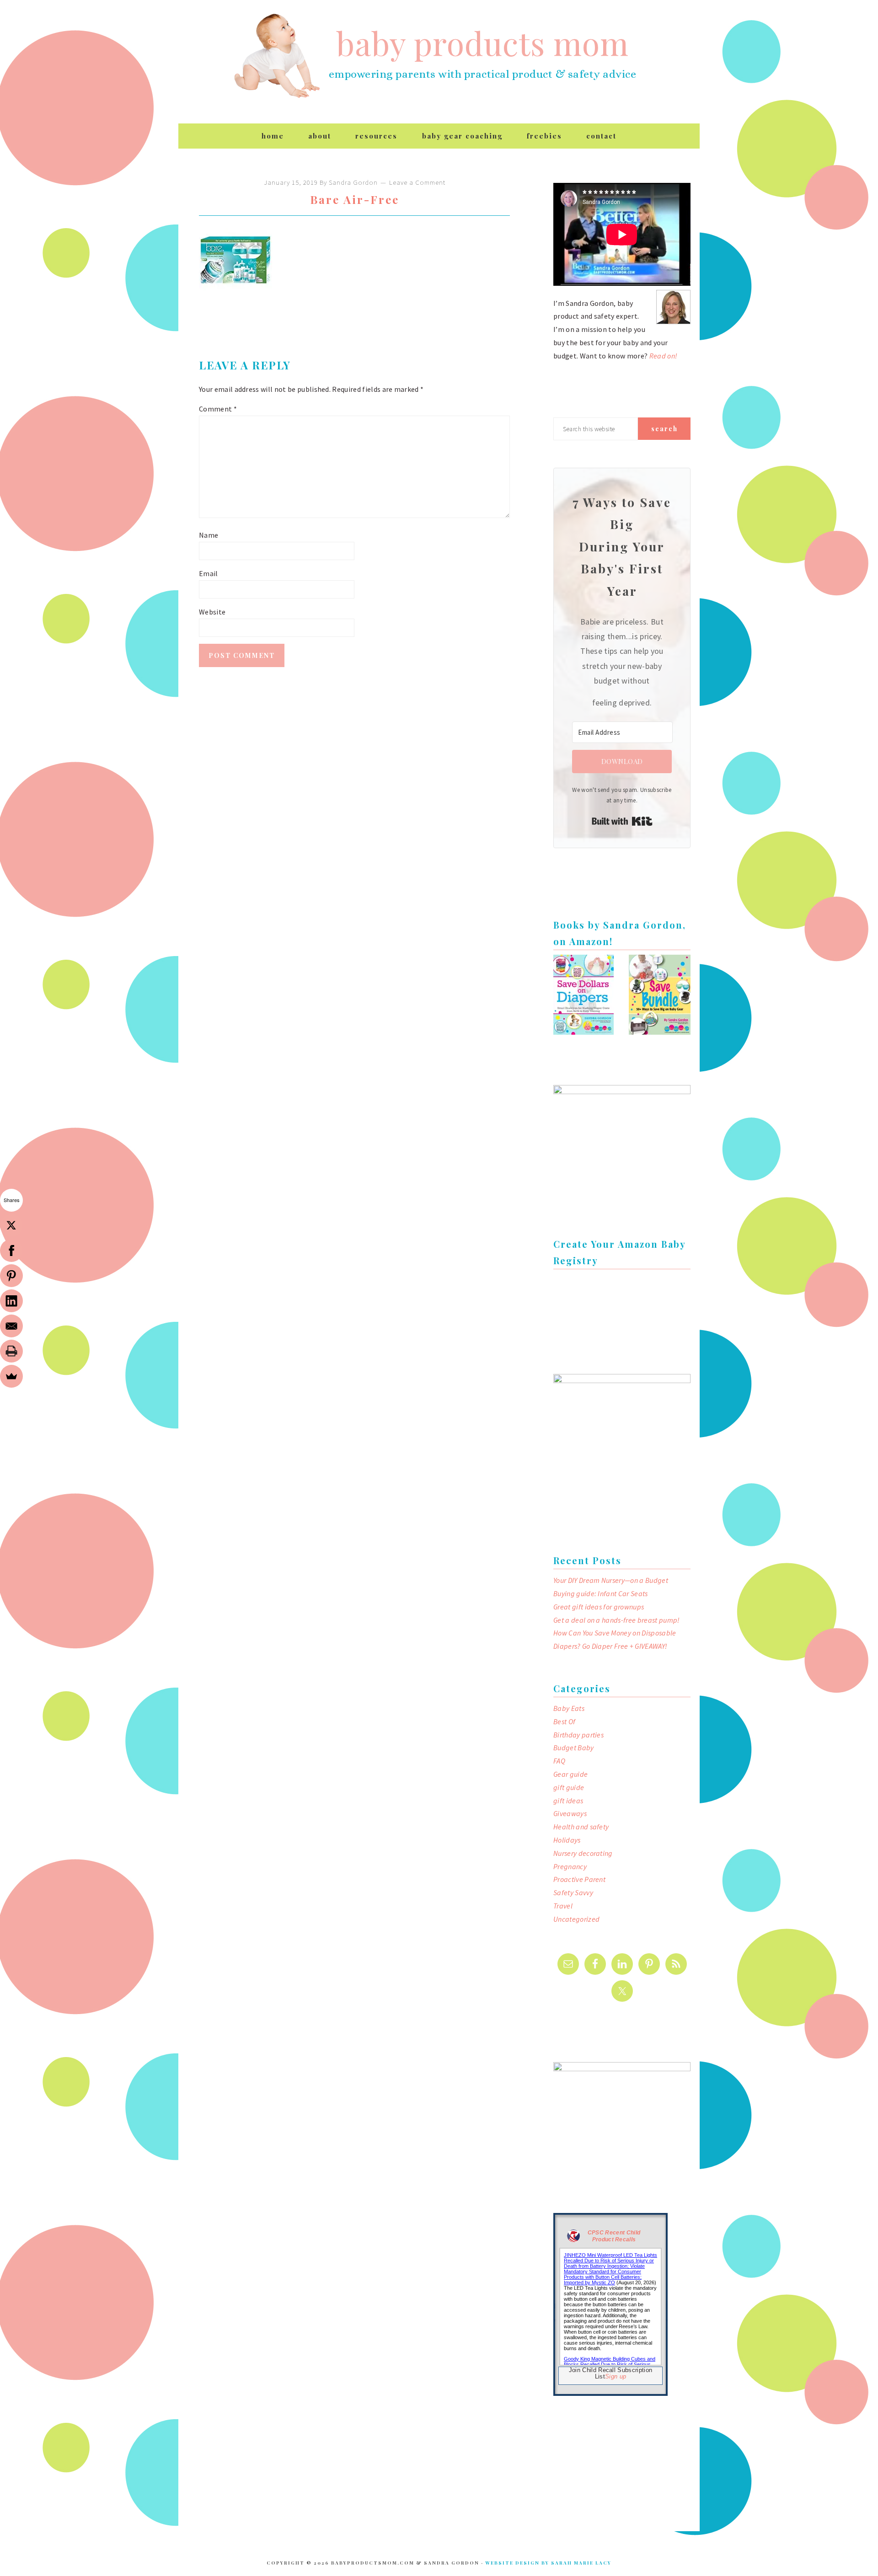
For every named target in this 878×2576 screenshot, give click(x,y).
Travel (563, 1906)
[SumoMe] (11, 1376)
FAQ (559, 1761)
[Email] (11, 1326)
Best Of (564, 1721)
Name (209, 535)
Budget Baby (574, 1748)
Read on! (664, 356)
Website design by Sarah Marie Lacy (548, 2563)
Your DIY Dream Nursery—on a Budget (611, 1580)
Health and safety (581, 1827)
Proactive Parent (579, 1879)
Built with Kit (622, 821)
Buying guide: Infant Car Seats (601, 1593)
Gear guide (570, 1774)
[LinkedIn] (11, 1301)
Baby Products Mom (277, 56)
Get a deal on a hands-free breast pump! (616, 1620)
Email (209, 573)
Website (212, 612)
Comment (218, 409)
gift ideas (568, 1801)
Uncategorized (576, 1919)
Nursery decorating (583, 1853)
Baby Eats (569, 1708)
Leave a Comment (417, 182)
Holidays (567, 1840)
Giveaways (570, 1813)
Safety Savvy (573, 1892)
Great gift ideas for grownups (599, 1607)
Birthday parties (578, 1735)
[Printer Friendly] (11, 1351)
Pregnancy (570, 1866)
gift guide (569, 1787)
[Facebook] (11, 1251)
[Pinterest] (11, 1276)
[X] (11, 1225)
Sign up (616, 2376)
